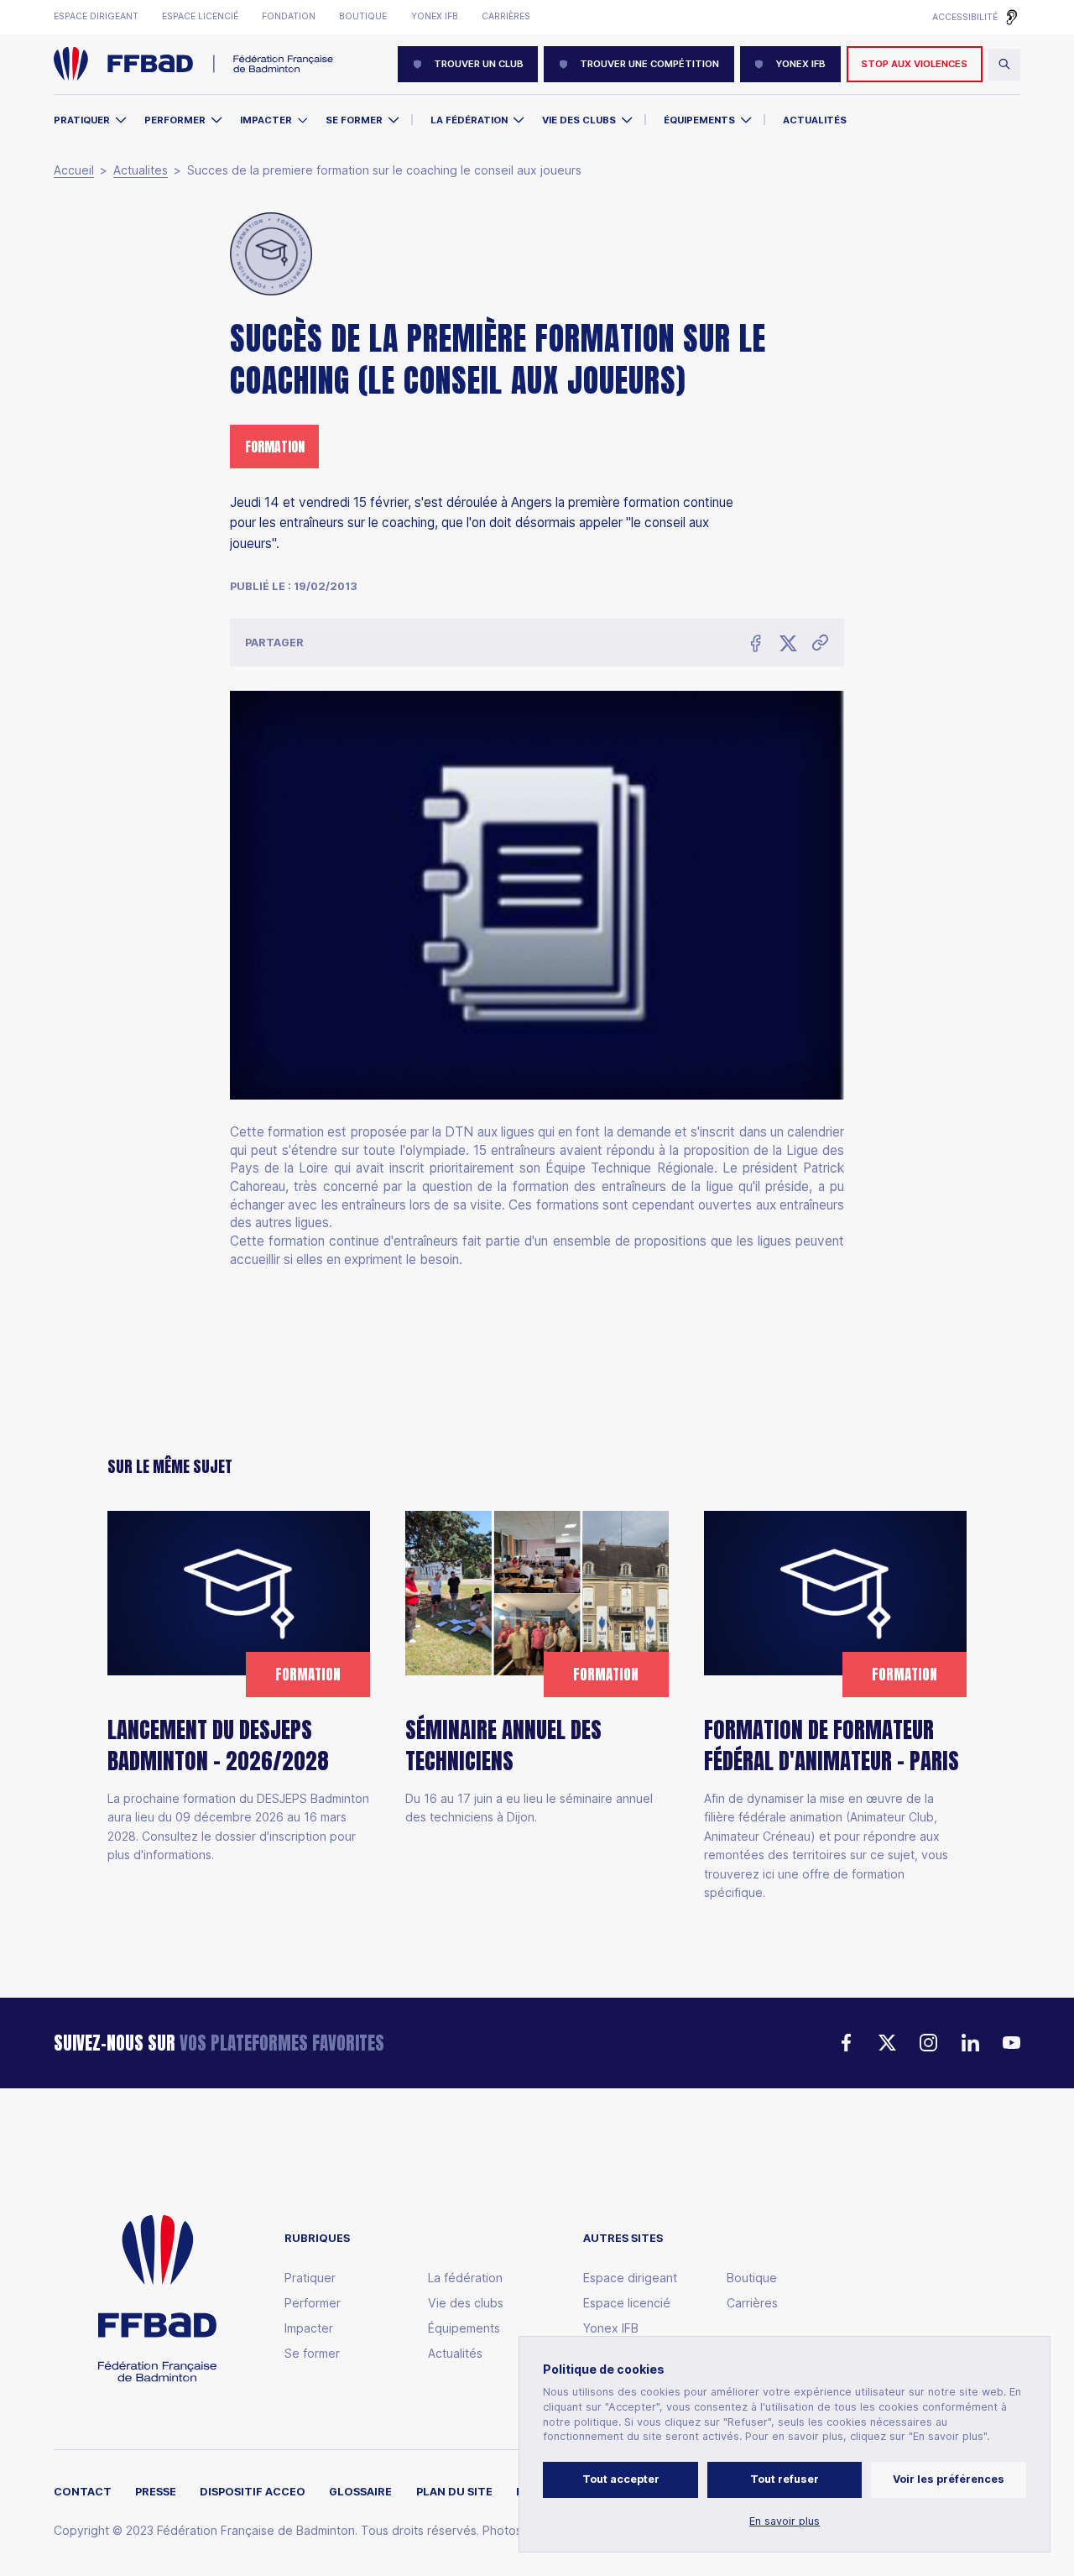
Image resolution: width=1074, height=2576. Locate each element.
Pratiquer (82, 120)
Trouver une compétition (649, 64)
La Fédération (469, 120)
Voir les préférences (949, 2479)
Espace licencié (200, 17)
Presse (156, 2492)
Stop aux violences (914, 64)
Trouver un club (479, 64)
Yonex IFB (435, 17)
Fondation (289, 17)
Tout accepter (621, 2479)
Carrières (506, 17)
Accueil (74, 170)
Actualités (815, 120)
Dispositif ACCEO (253, 2492)
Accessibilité (965, 17)
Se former (354, 120)
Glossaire (360, 2492)
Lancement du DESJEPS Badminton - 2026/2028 (218, 1746)
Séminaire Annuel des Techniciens (503, 1746)
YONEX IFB (800, 64)
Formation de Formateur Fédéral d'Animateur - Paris (832, 1746)
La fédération (465, 2278)
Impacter (266, 120)
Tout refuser (785, 2479)
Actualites (141, 170)
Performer (175, 120)
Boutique (363, 17)
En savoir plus (785, 2521)
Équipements (699, 120)
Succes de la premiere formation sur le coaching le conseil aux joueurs (384, 170)
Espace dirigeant (96, 17)
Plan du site (454, 2492)
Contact (83, 2492)
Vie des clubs (579, 120)
